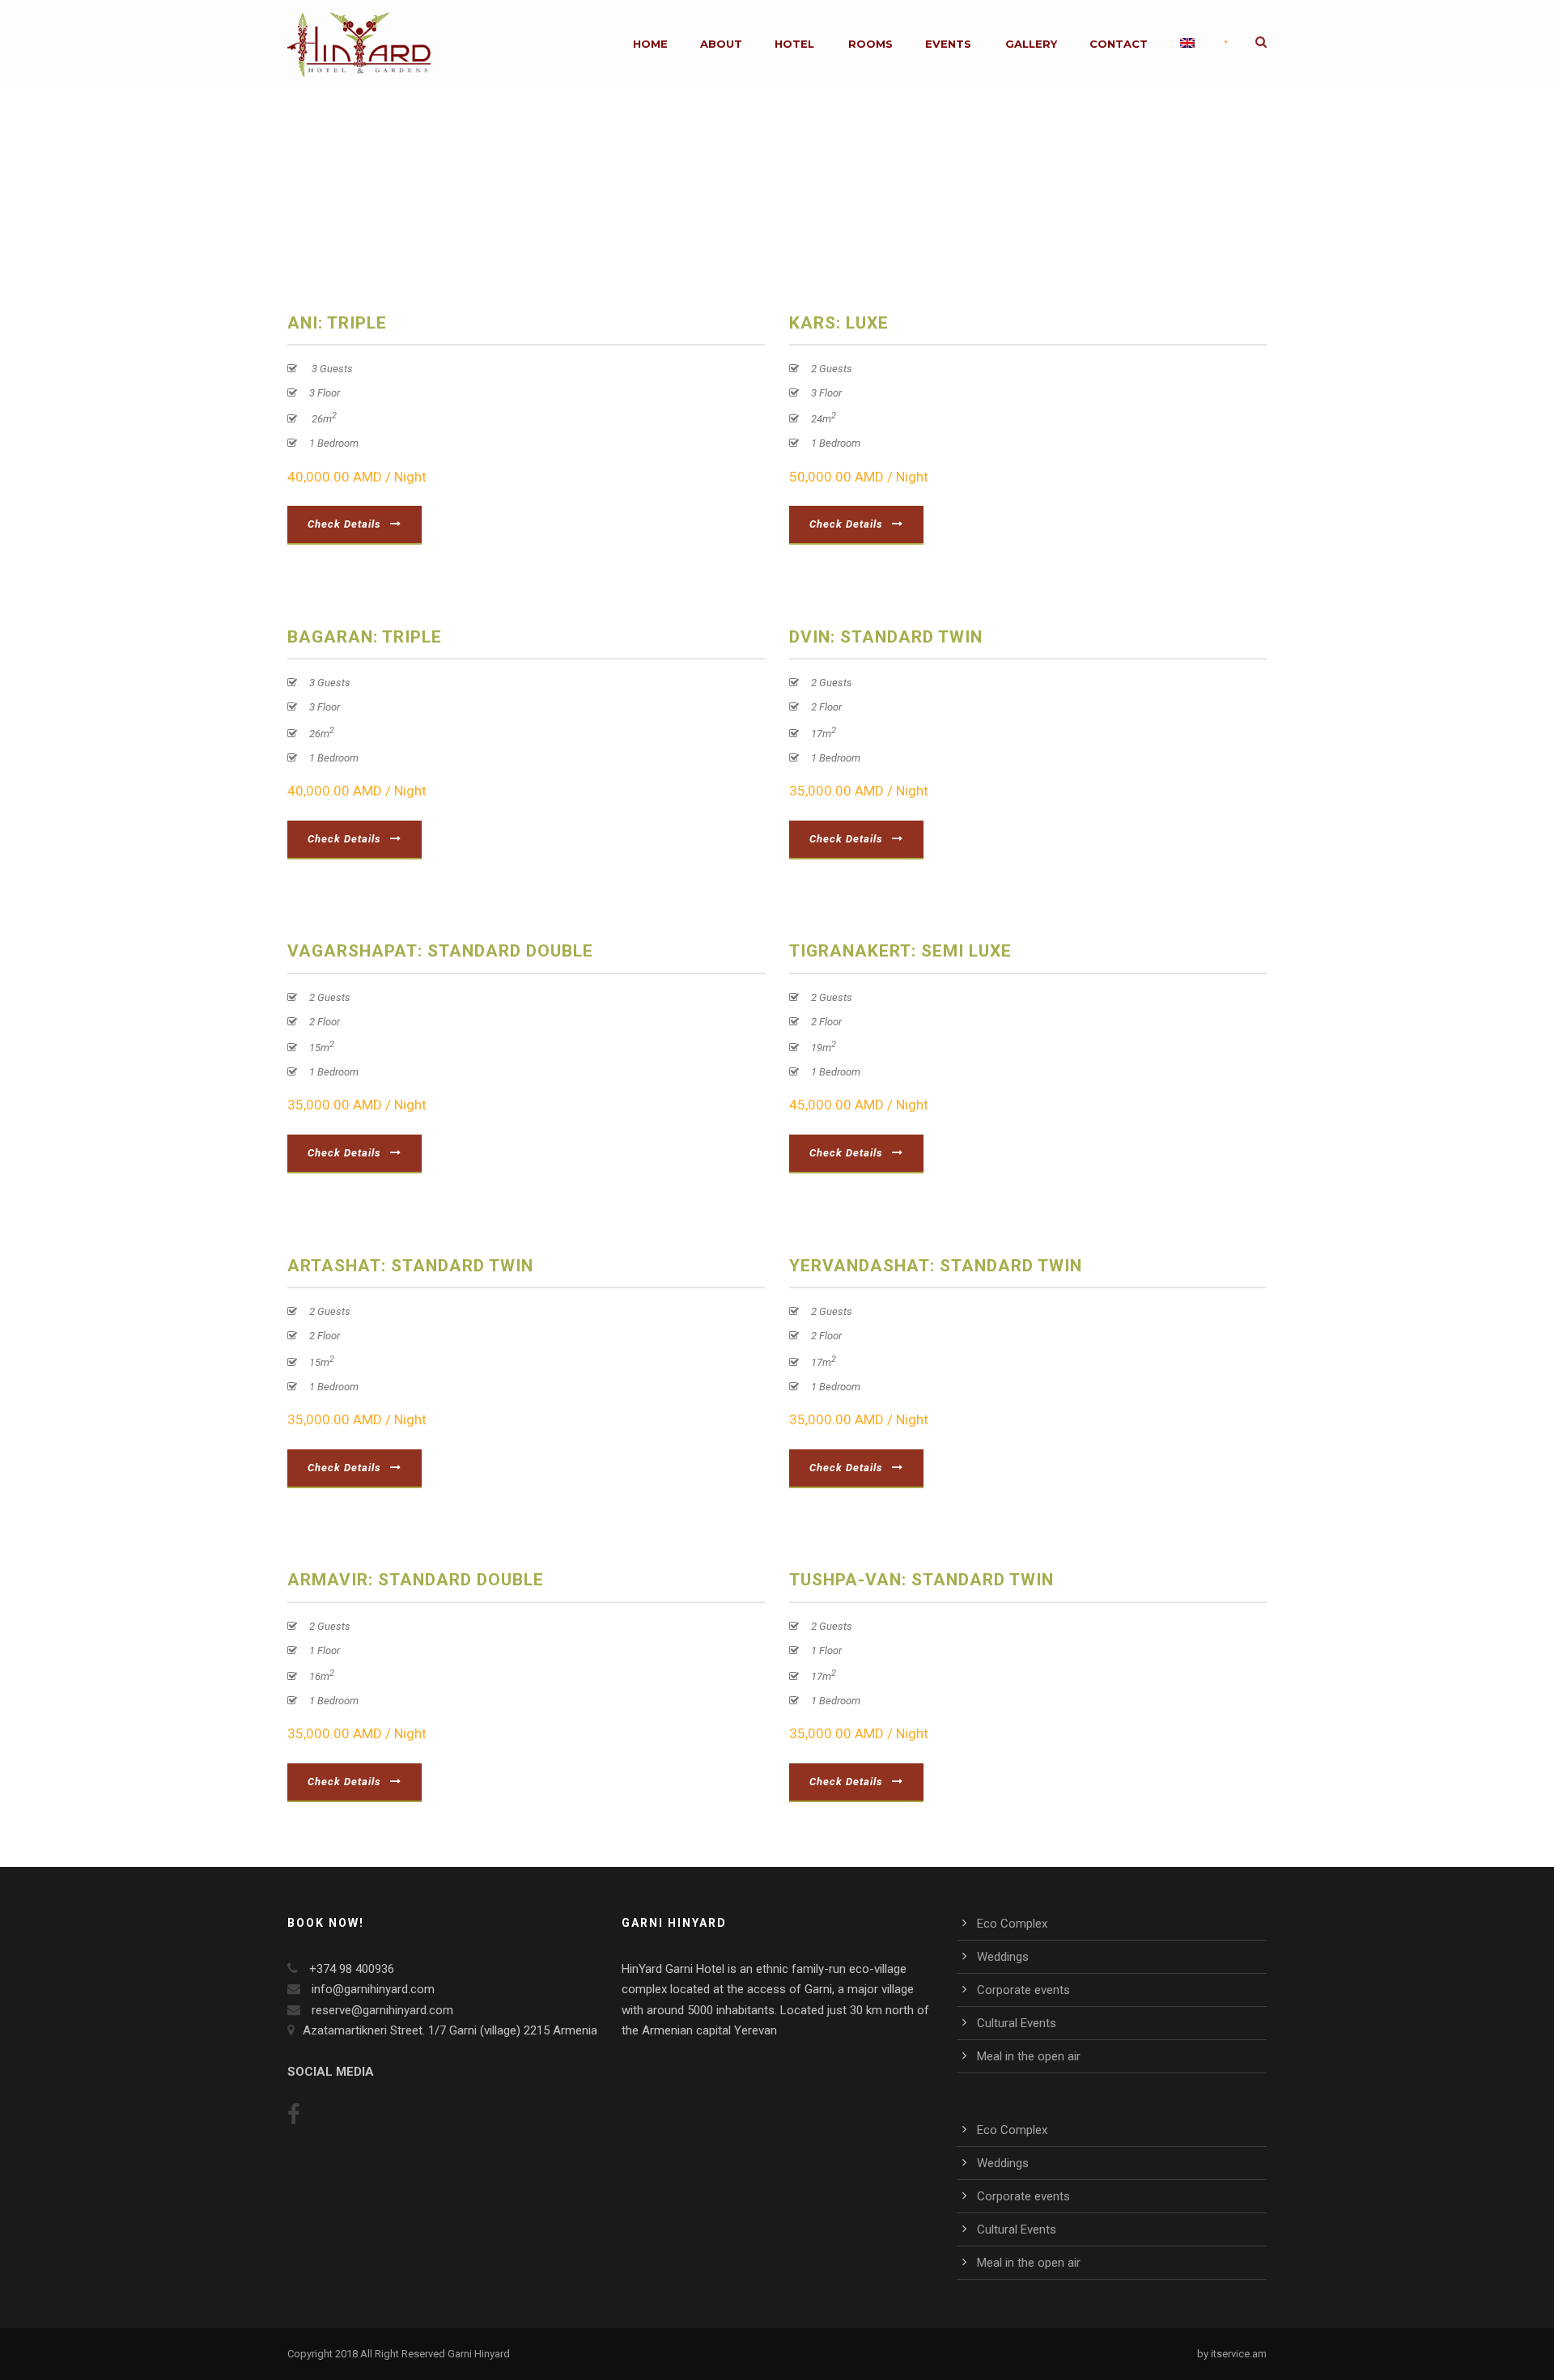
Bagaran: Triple (365, 637)
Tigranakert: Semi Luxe (900, 951)
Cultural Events (1017, 2023)
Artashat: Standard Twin (410, 1266)
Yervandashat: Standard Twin (936, 1266)
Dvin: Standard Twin (886, 637)
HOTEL (794, 44)
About (721, 44)
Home (650, 44)
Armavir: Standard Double (416, 1580)
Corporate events (1023, 1990)
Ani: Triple (337, 323)
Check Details (344, 524)
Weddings (1003, 1957)
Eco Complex (1012, 1924)
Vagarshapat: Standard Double (440, 951)
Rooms (870, 44)
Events (948, 44)
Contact (1119, 44)
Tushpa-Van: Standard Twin (921, 1580)
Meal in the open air (1029, 2056)
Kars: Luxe (839, 323)
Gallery (1031, 44)
